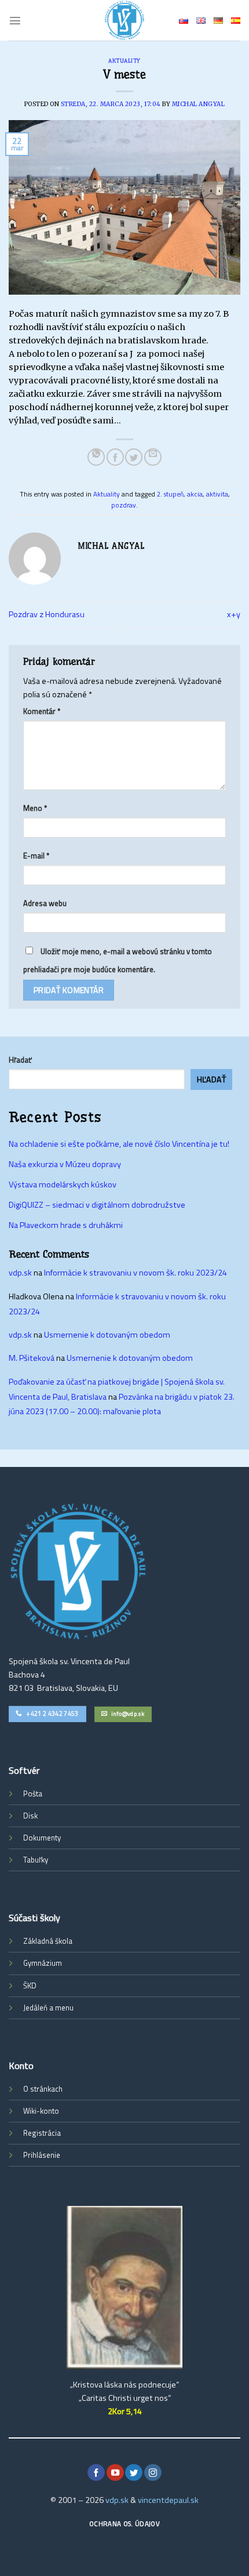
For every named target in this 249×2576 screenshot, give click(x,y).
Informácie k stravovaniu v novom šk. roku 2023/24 (136, 1273)
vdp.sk (20, 1273)
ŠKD (30, 1986)
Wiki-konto (41, 2111)
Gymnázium (43, 1963)
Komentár (42, 711)
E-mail (36, 856)
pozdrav (124, 505)
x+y (234, 614)
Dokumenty (42, 1838)
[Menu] (15, 20)
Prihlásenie (42, 2155)
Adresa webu (45, 903)
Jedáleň (35, 2008)
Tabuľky (36, 1860)
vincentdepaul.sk (168, 2500)
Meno (35, 808)
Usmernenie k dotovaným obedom (107, 1335)
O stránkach (43, 2089)
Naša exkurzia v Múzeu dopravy (65, 1164)
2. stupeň (170, 494)
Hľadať (20, 1060)
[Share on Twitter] (134, 457)
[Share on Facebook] (115, 457)
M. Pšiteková (32, 1358)
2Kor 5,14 (125, 2411)
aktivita (217, 494)
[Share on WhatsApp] (96, 457)
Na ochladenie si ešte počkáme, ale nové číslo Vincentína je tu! (119, 1144)
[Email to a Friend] (153, 457)
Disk (30, 1816)
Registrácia (42, 2133)
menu (64, 2008)
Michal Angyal (199, 104)
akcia (195, 494)
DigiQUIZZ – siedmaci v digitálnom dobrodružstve (97, 1205)
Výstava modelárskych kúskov (63, 1184)
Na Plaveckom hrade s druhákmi (66, 1225)
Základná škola (48, 1941)
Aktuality (124, 61)
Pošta (33, 1794)
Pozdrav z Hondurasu (47, 614)
